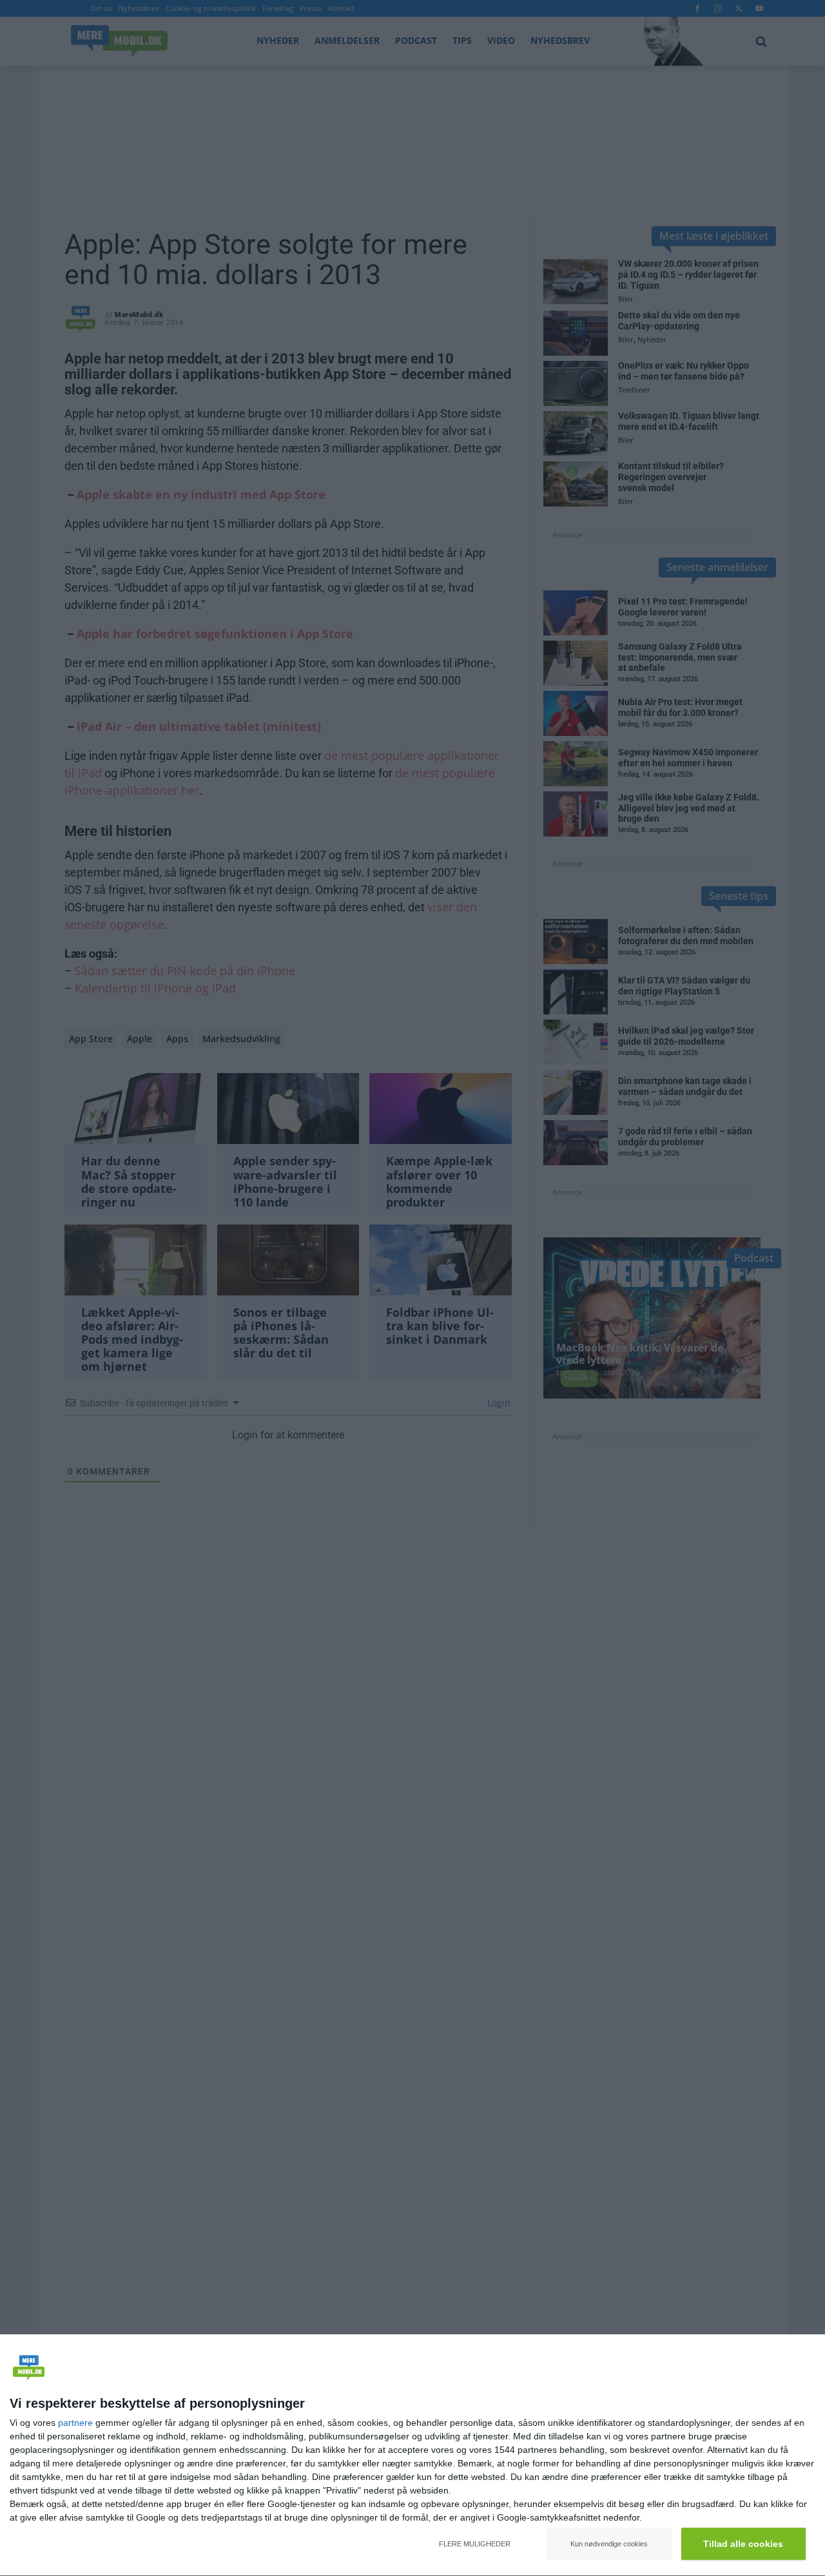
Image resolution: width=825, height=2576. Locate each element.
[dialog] (412, 2455)
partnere (75, 2423)
